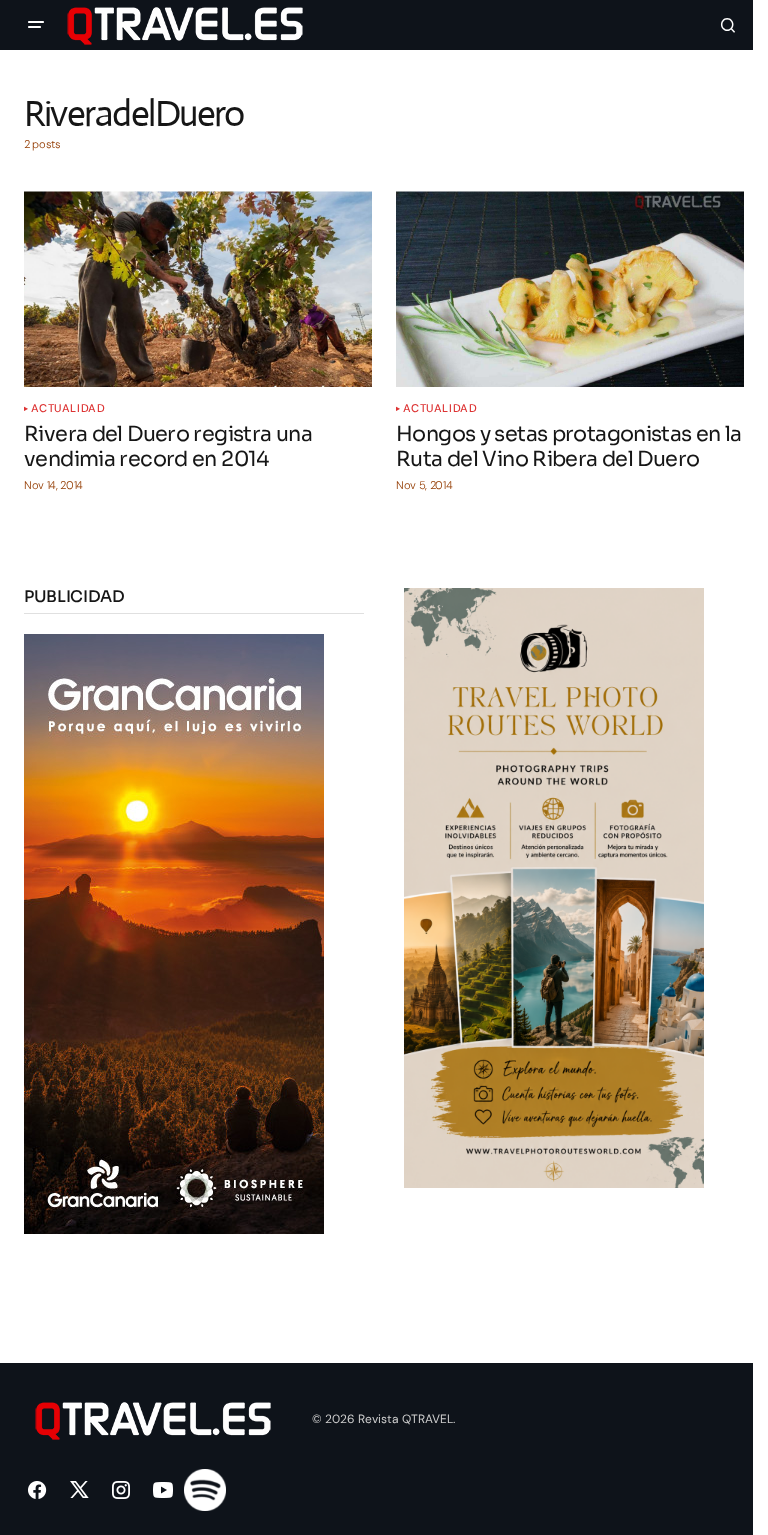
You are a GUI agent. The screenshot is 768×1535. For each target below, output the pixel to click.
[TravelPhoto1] (554, 886)
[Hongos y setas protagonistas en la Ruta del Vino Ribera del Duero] (570, 289)
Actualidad (68, 408)
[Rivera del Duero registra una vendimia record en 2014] (198, 289)
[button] (36, 25)
